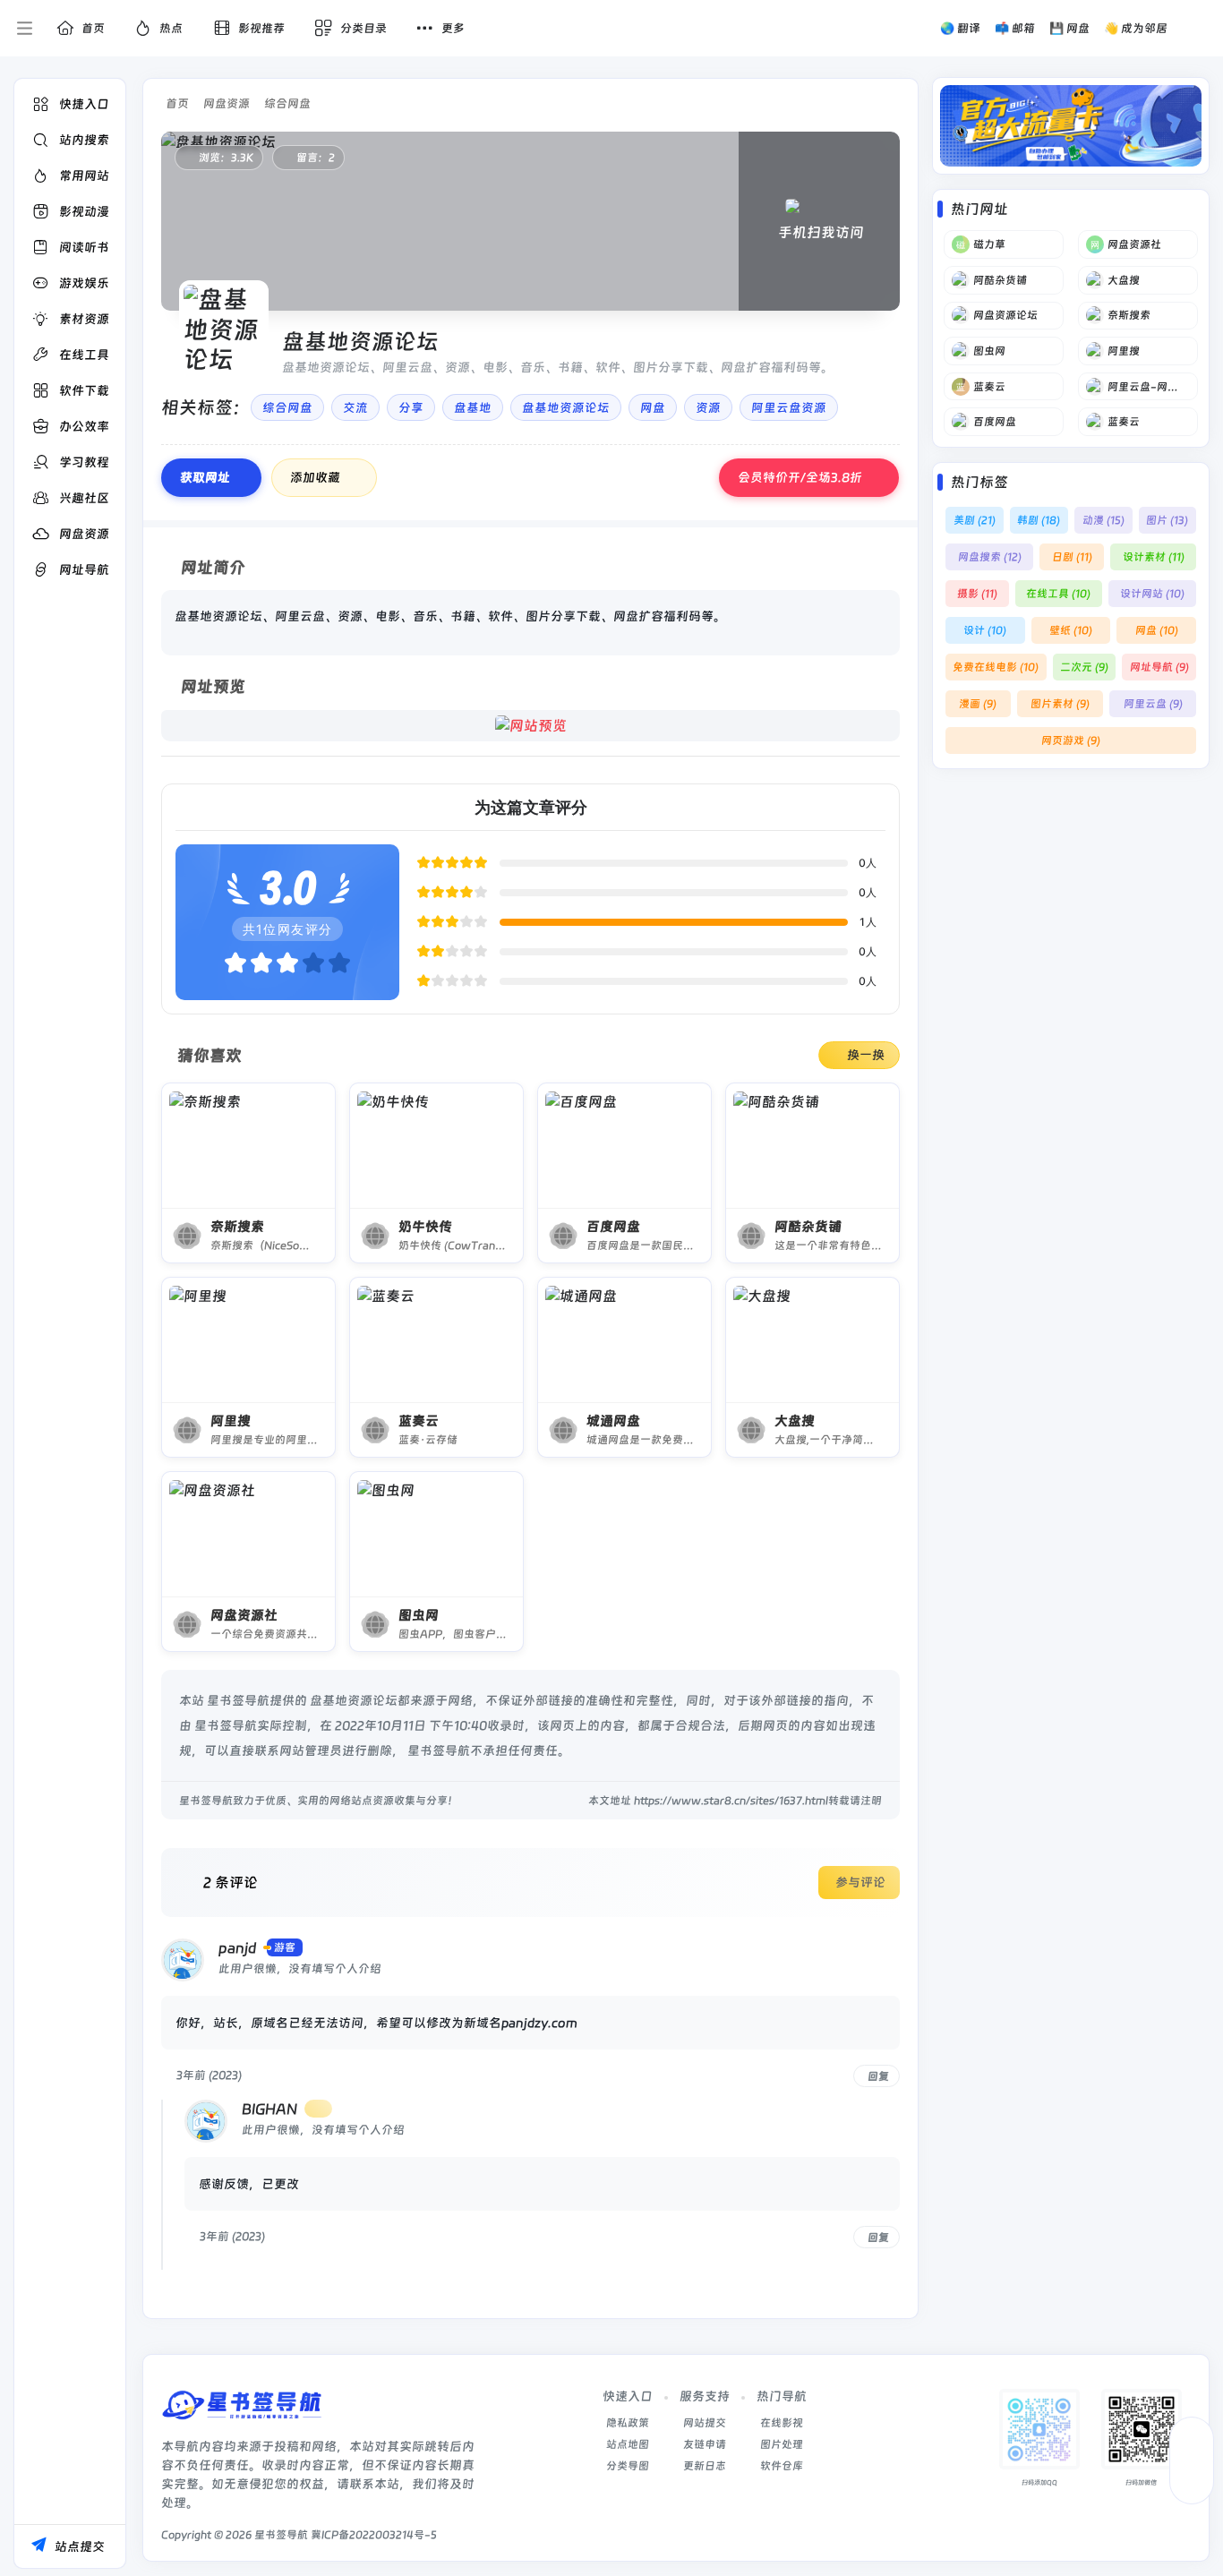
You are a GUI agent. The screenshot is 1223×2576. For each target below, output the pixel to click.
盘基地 (473, 407)
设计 (985, 630)
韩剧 (1039, 520)
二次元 (1084, 667)
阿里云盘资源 (789, 407)
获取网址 (205, 477)
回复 (878, 2075)
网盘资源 (227, 103)
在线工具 (1058, 594)
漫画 (978, 704)
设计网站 (1152, 594)
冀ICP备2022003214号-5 (374, 2535)
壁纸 (1071, 630)
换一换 (866, 1055)
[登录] (1198, 29)
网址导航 (1159, 667)
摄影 (977, 594)
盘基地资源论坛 (566, 407)
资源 (708, 407)
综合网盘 (287, 103)
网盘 (653, 407)
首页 (177, 103)
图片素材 (1060, 704)
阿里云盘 (1153, 704)
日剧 (1072, 557)
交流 (355, 407)
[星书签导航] (242, 2412)
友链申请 (705, 2444)
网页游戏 (1071, 740)
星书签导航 (281, 2535)
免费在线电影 (996, 667)
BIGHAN (269, 2109)
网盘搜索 (990, 557)
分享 (411, 407)
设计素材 (1154, 557)
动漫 (1103, 520)
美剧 (975, 520)
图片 (1167, 520)
